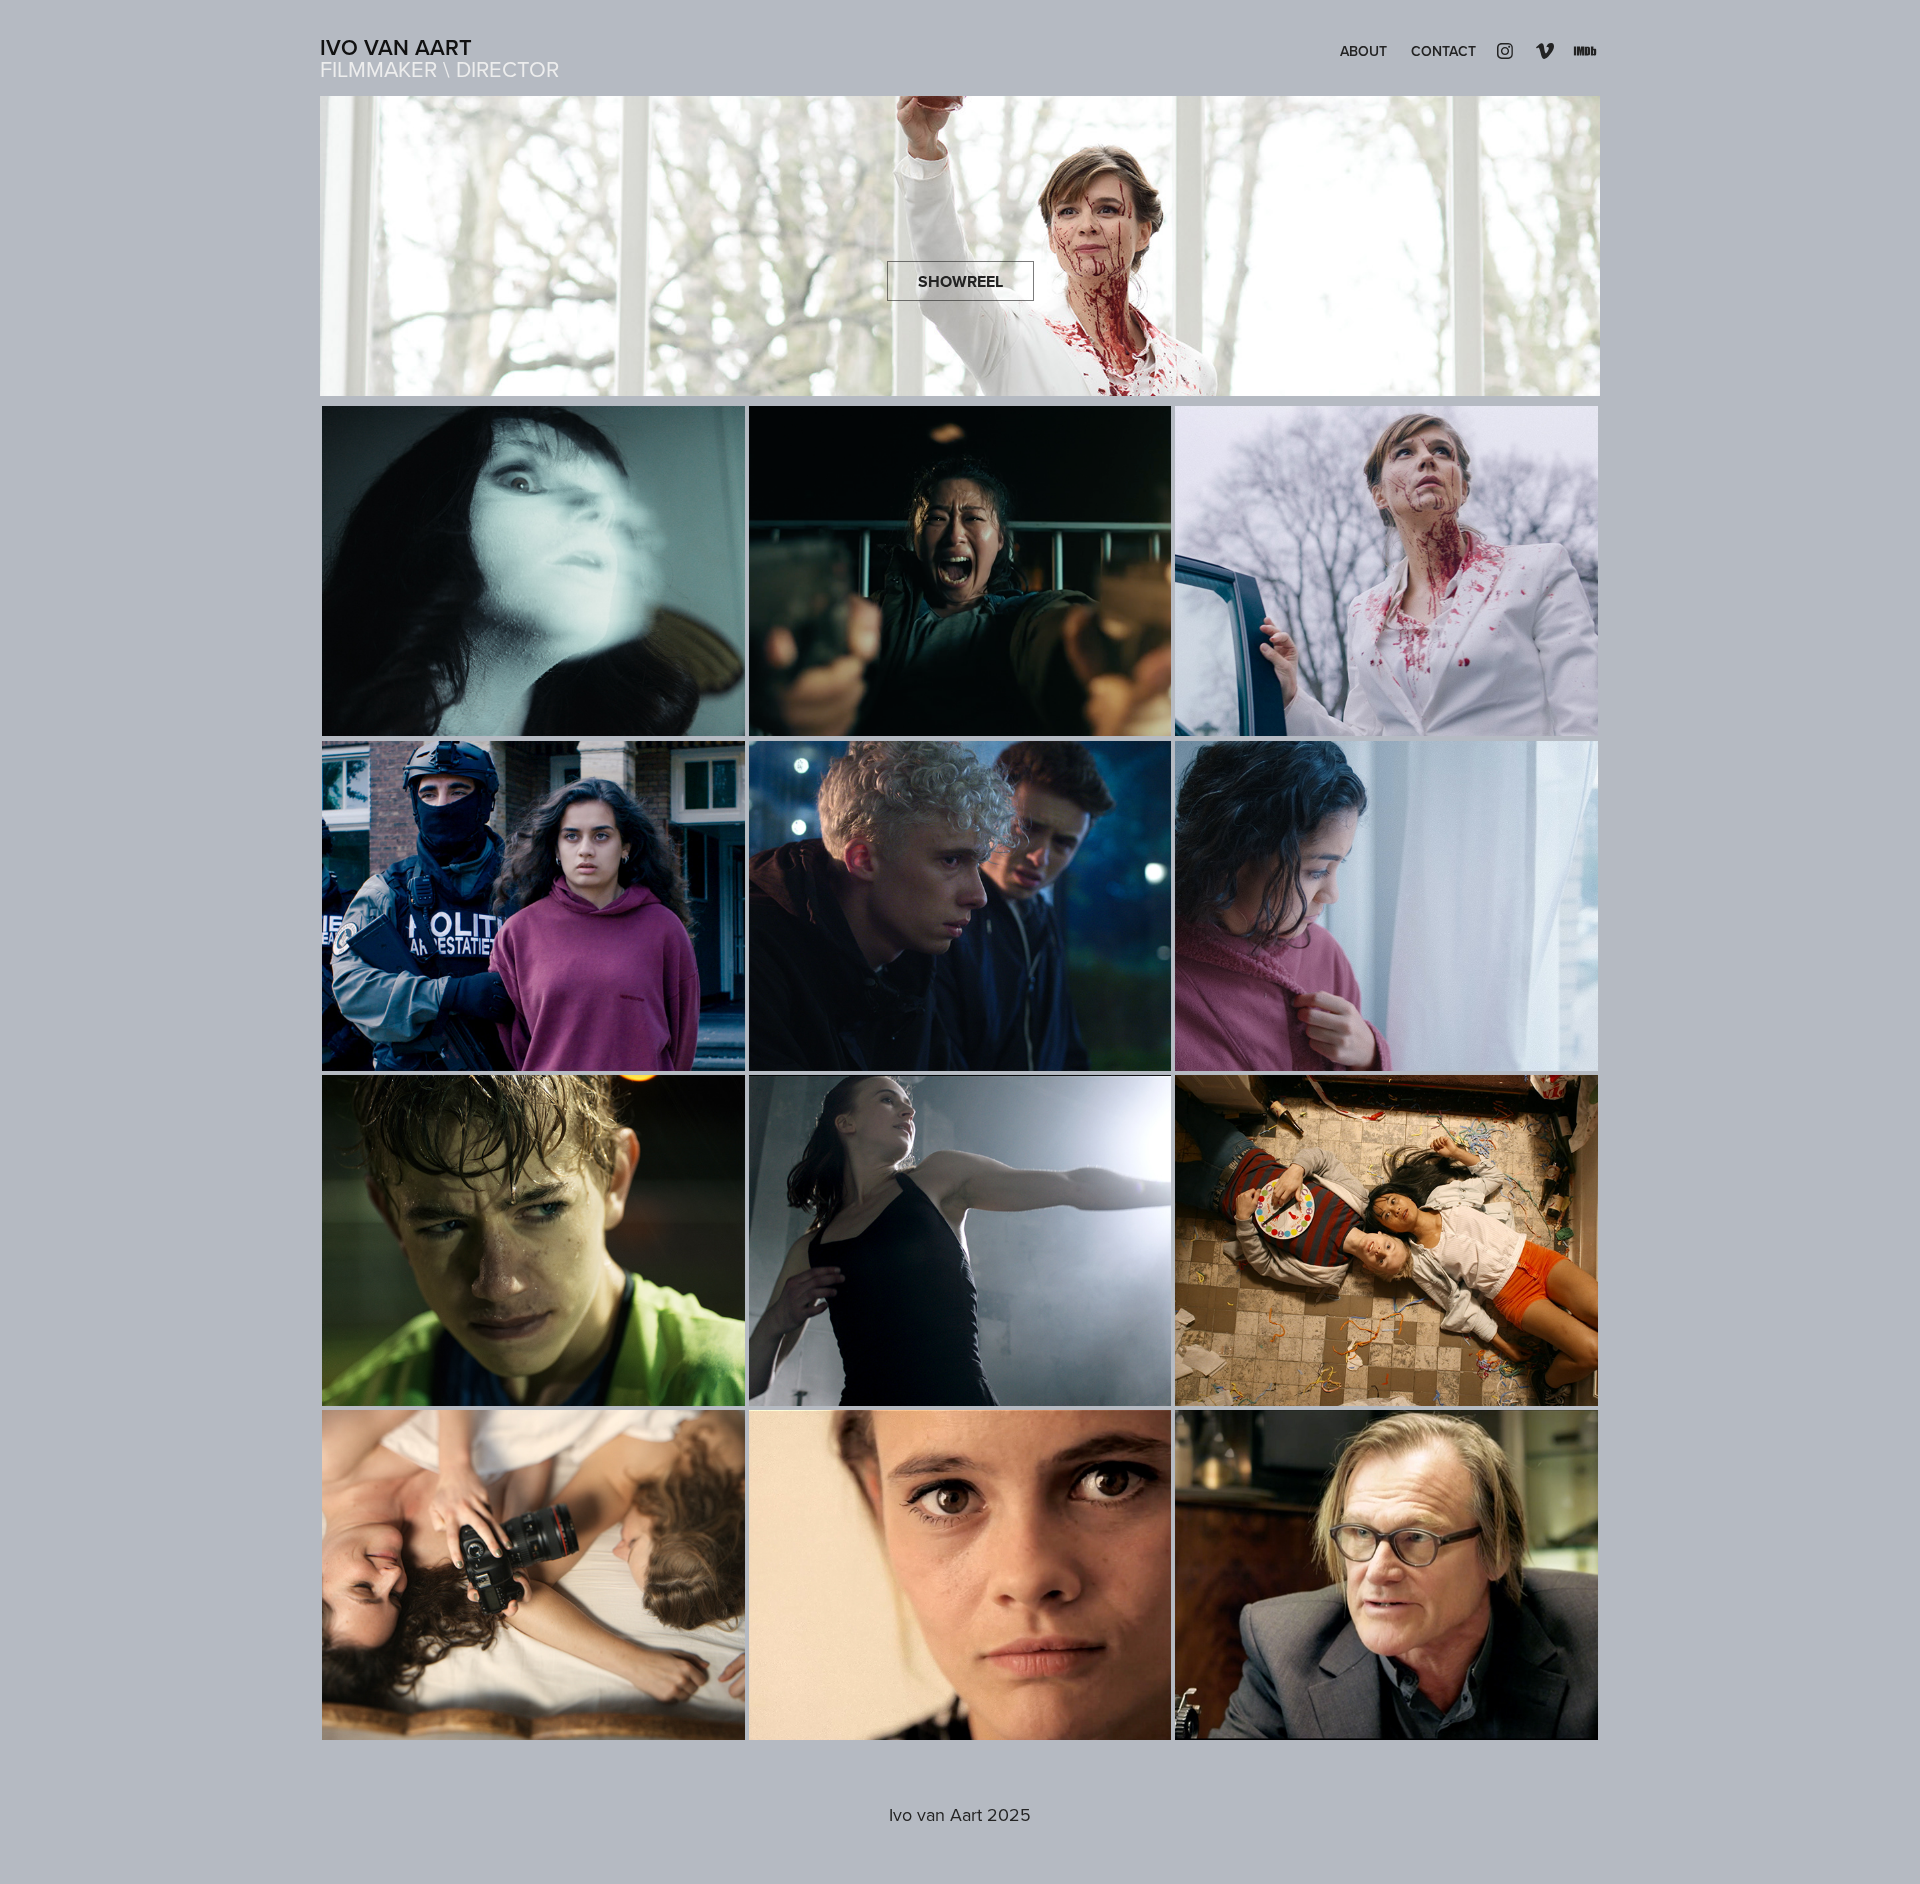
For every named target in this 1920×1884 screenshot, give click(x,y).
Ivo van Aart (396, 47)
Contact (1443, 51)
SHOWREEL (960, 281)
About (1363, 51)
